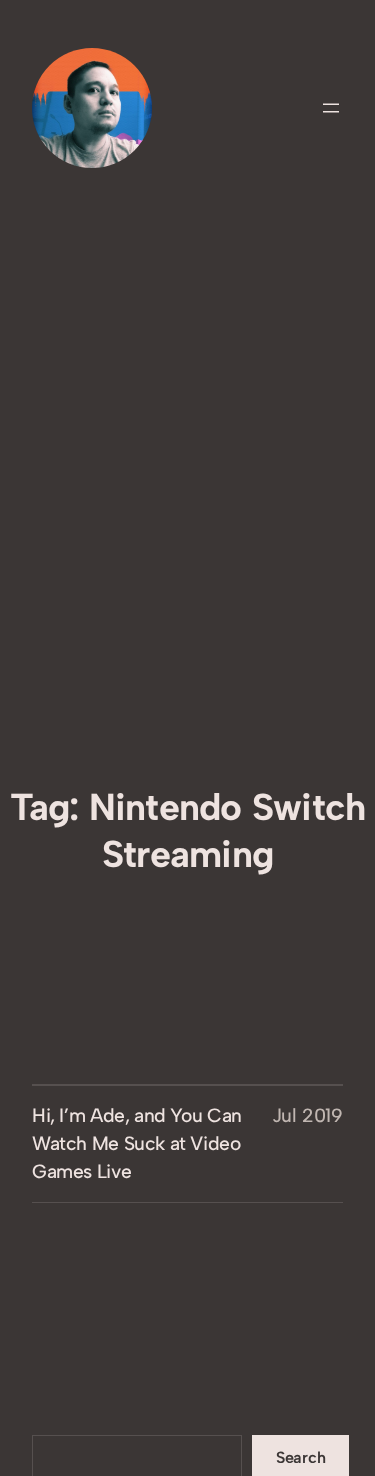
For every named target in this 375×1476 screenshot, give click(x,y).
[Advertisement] (187, 572)
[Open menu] (331, 108)
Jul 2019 (307, 1115)
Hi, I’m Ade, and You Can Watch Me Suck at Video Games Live (137, 1143)
